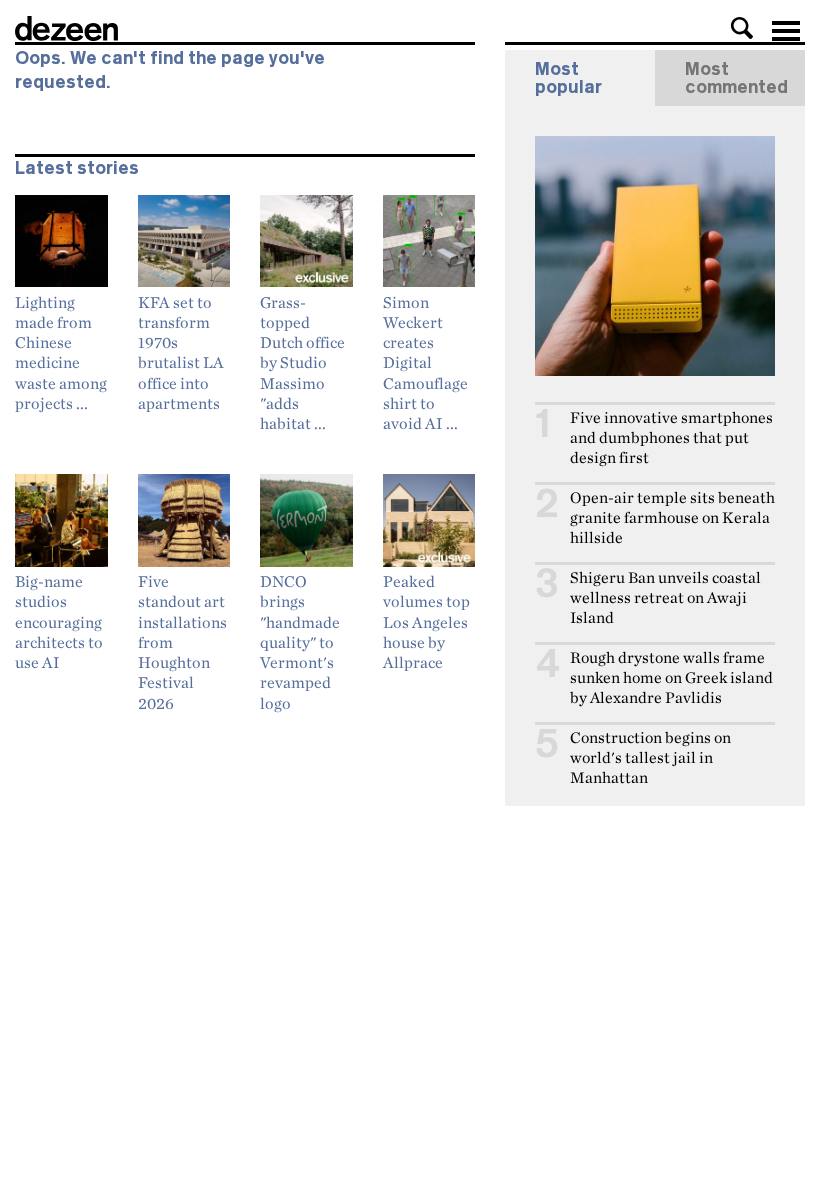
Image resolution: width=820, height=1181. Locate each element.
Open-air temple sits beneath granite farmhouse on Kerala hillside (672, 517)
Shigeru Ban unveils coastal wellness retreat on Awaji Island (665, 597)
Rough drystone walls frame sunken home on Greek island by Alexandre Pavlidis (671, 677)
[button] (742, 28)
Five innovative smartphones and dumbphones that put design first (671, 437)
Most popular (568, 78)
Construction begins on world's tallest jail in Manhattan (650, 757)
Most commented (736, 78)
